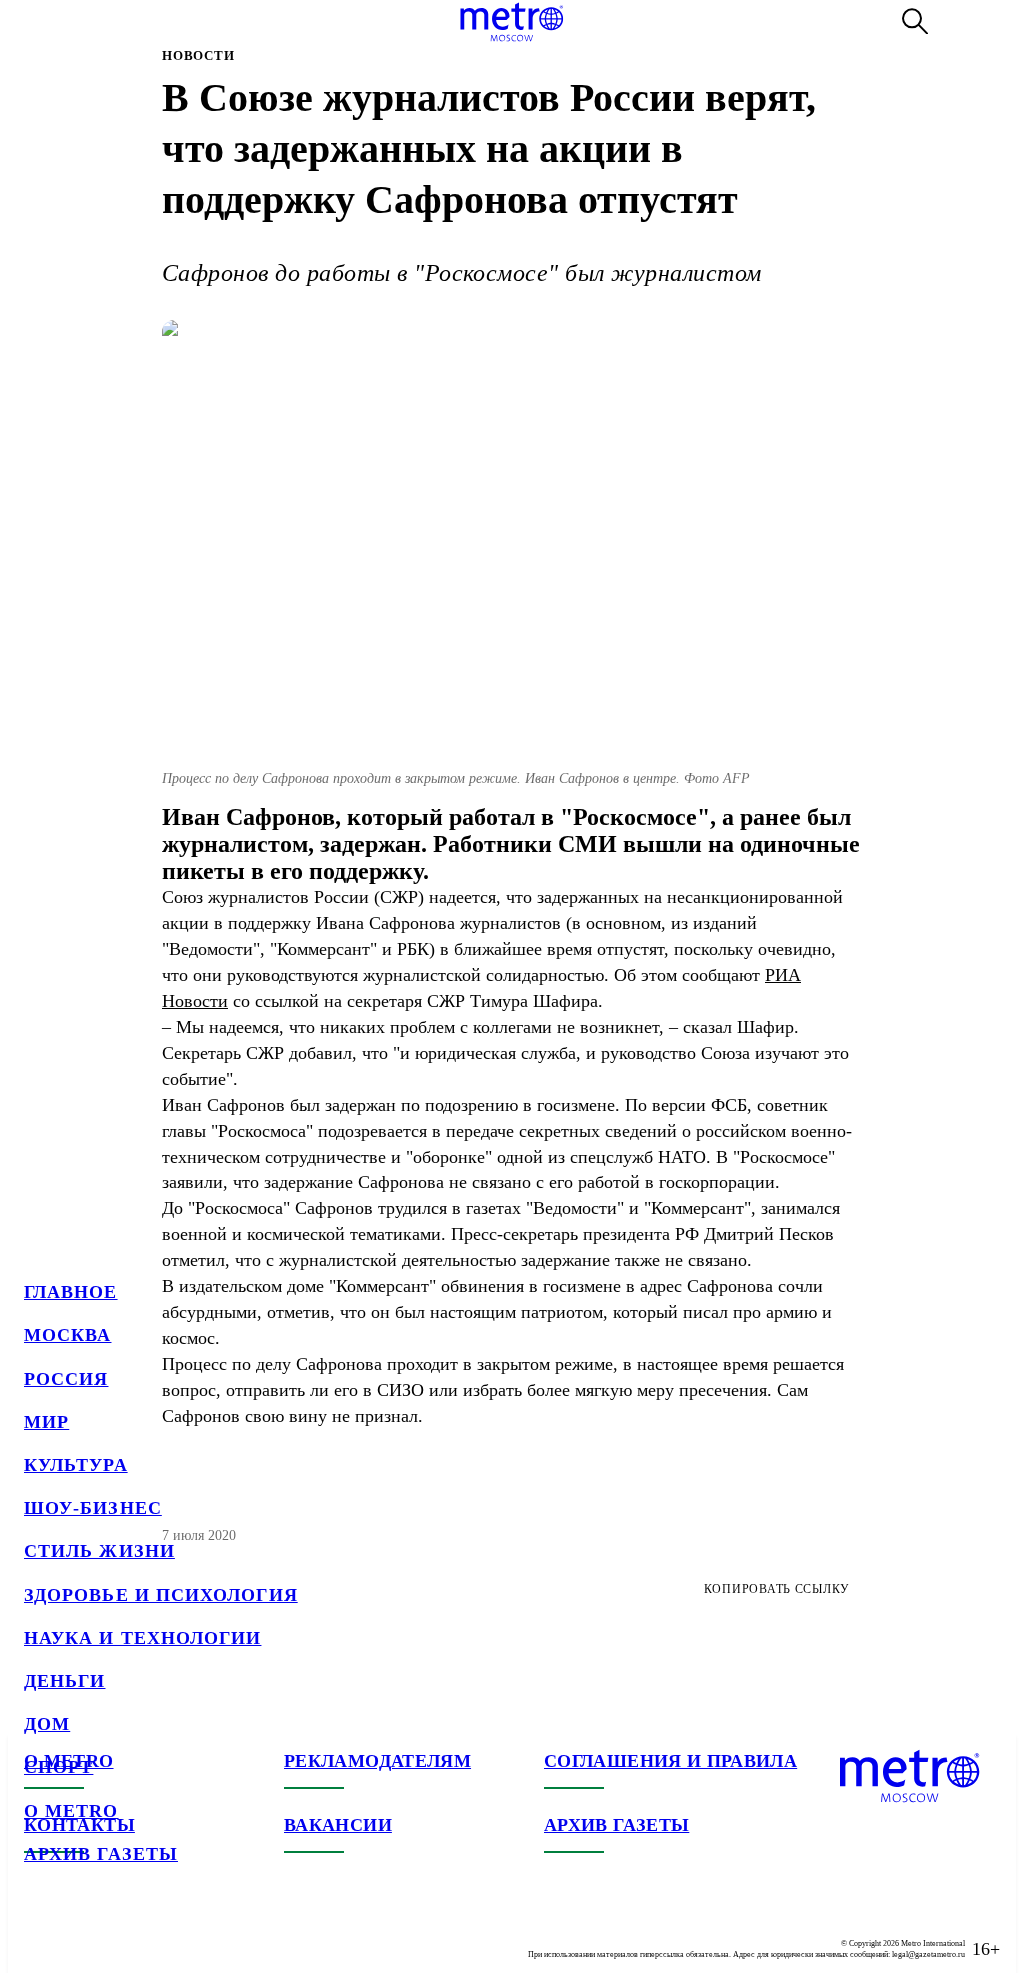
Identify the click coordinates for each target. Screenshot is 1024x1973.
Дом (47, 1724)
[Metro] (511, 22)
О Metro (71, 1811)
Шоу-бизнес (93, 1508)
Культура (76, 1465)
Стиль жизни (99, 1551)
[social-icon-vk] (40, 1933)
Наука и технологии (142, 1638)
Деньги (64, 1681)
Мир (46, 1422)
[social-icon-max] (160, 1933)
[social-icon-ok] (120, 1933)
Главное (71, 1292)
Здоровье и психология (161, 1595)
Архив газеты (101, 1854)
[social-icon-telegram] (80, 1933)
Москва (67, 1335)
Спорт (58, 1767)
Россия (66, 1379)
